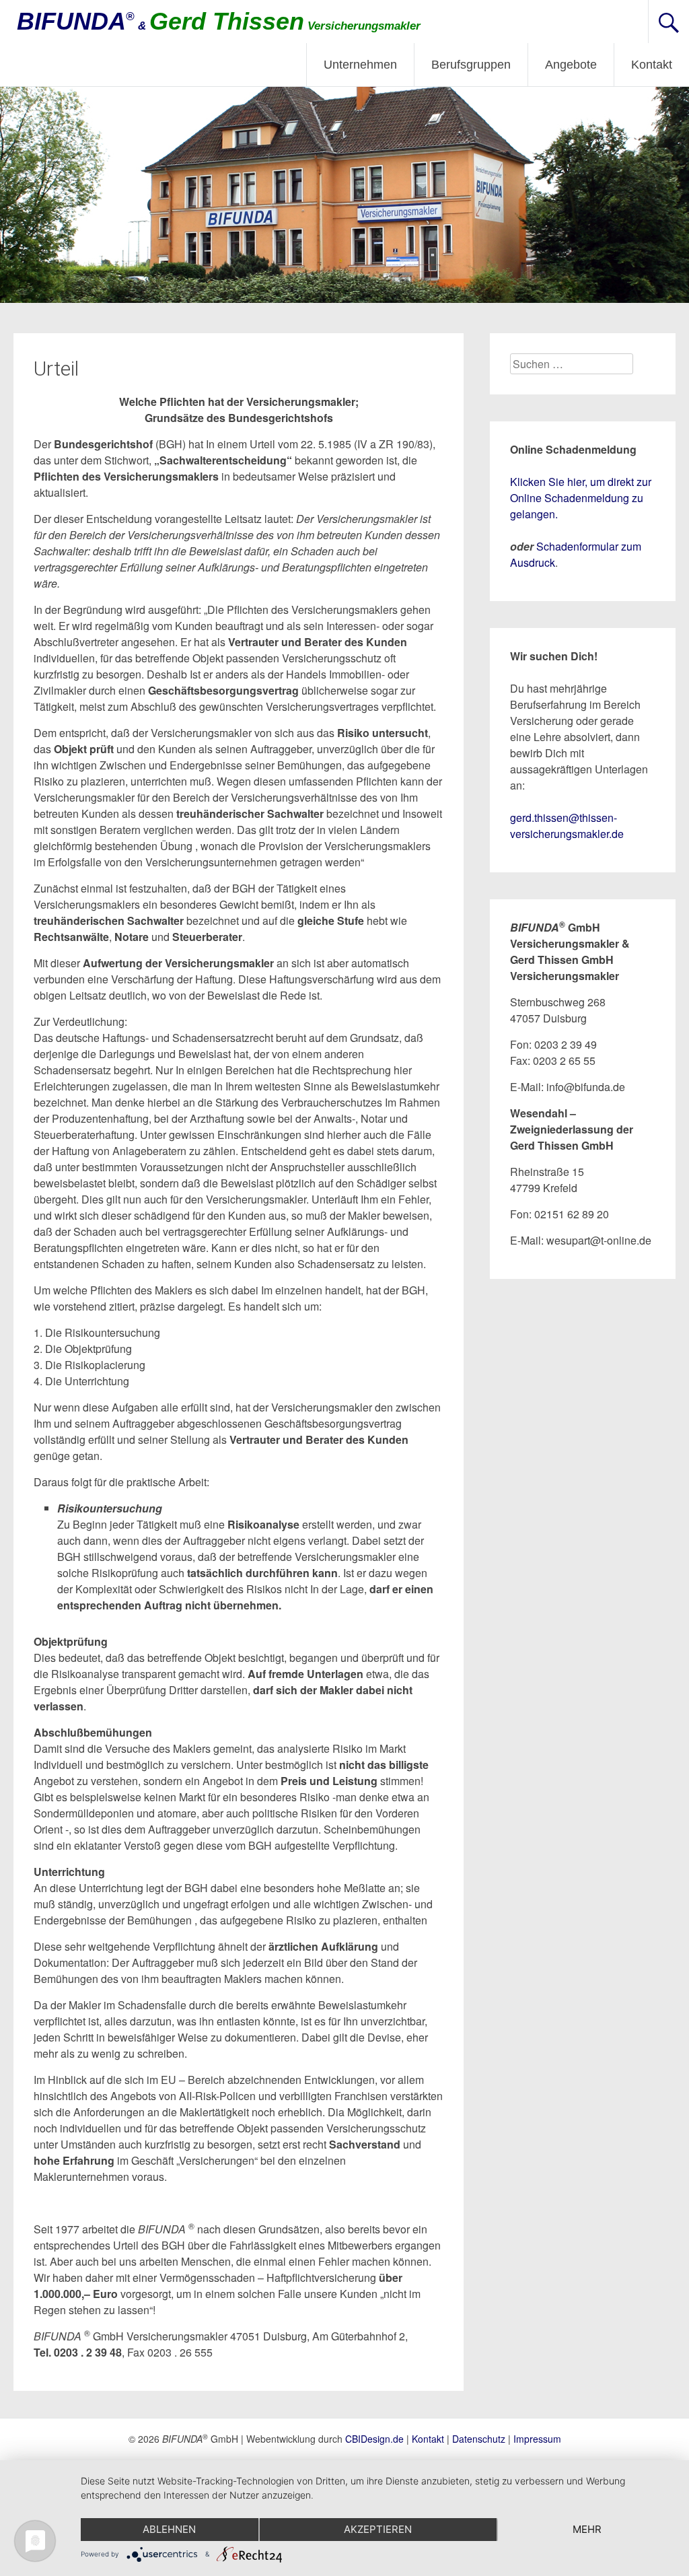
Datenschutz (479, 2439)
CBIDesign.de (374, 2439)
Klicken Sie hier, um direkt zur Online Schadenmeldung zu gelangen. (581, 498)
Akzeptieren (378, 2529)
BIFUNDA (219, 21)
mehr (587, 2529)
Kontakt (652, 65)
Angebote (571, 65)
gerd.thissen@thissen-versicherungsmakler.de (567, 826)
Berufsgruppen (471, 65)
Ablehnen (169, 2529)
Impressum (537, 2439)
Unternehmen (360, 65)
